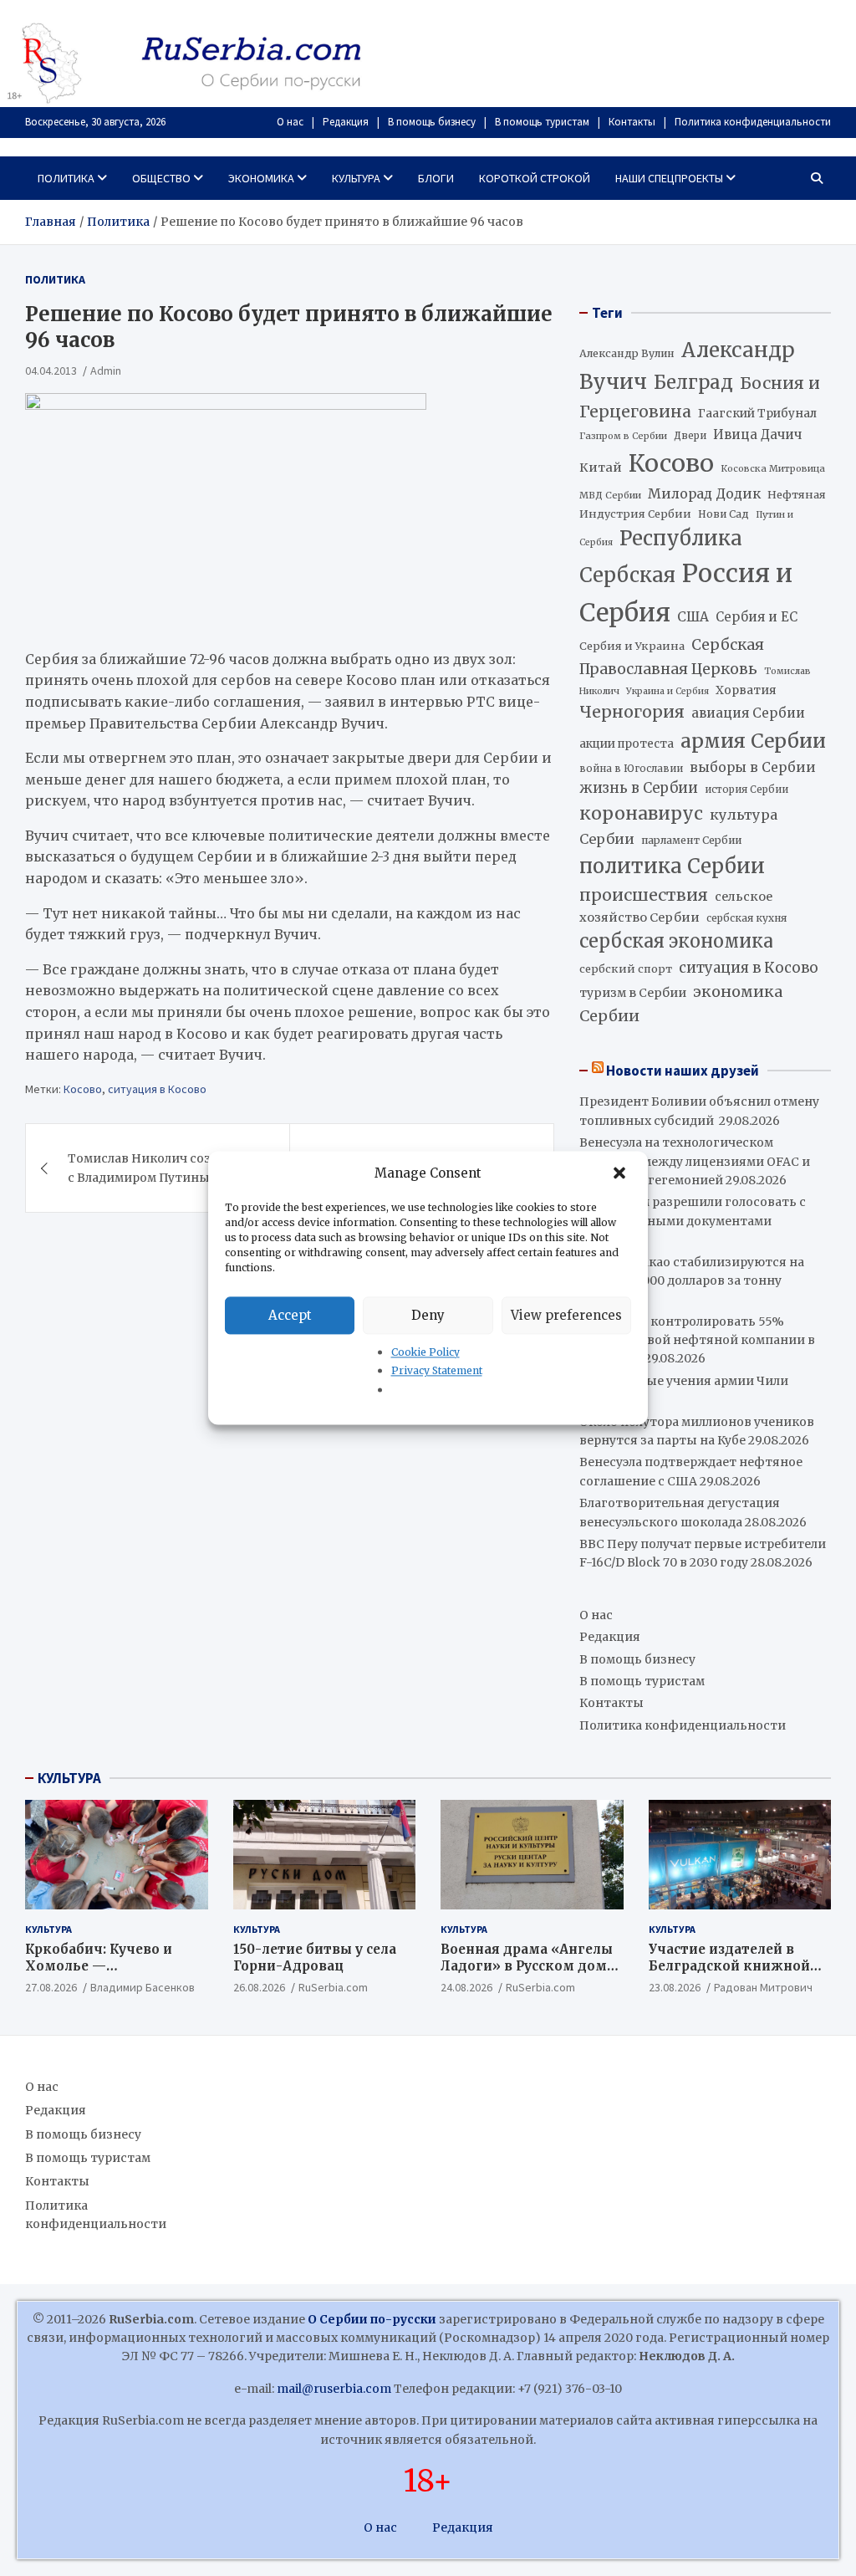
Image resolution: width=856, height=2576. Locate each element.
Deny (428, 1315)
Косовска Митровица (773, 468)
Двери (690, 435)
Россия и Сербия (686, 593)
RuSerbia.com (333, 1987)
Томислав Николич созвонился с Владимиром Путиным (166, 1168)
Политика (66, 178)
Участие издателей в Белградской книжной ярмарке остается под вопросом (729, 1974)
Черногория (632, 712)
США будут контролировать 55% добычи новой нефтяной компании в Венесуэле (697, 1340)
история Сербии (746, 790)
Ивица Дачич (757, 434)
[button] (621, 1173)
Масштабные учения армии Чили (684, 1381)
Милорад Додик (704, 493)
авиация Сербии (748, 713)
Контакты (632, 122)
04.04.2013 (51, 371)
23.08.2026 (675, 1987)
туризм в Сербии (633, 993)
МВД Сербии (610, 495)
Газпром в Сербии (623, 436)
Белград (693, 382)
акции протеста (627, 744)
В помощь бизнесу (432, 122)
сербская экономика (676, 941)
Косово (83, 1089)
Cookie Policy (425, 1352)
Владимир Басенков (143, 1987)
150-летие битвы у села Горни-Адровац (315, 1958)
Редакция (346, 122)
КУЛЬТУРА (69, 1778)
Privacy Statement (437, 1371)
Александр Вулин (627, 353)
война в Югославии (631, 769)
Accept (290, 1315)
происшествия (644, 895)
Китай (601, 468)
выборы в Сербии (753, 767)
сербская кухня (746, 918)
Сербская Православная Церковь (672, 657)
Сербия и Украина (632, 646)
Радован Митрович (763, 1987)
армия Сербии (753, 741)
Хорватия (746, 690)
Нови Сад (724, 514)
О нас (290, 122)
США (693, 617)
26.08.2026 (259, 1987)
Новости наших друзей (683, 1071)
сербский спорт (626, 969)
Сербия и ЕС (757, 617)
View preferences (566, 1315)
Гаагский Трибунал (757, 414)
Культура (356, 178)
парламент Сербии (691, 840)
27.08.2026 (51, 1987)
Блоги (436, 178)
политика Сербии (672, 866)
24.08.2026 (466, 1987)
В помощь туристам (542, 122)
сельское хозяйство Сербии (676, 907)
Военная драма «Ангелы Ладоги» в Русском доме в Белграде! (527, 1965)
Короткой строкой (535, 178)
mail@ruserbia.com (334, 2389)
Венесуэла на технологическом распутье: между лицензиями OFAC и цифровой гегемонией (695, 1161)
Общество (161, 178)
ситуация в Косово (157, 1089)
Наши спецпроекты (669, 178)
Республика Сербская (661, 557)
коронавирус (641, 813)
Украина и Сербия (667, 691)
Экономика (261, 178)
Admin (106, 371)
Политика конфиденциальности (753, 122)
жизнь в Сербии (639, 788)
